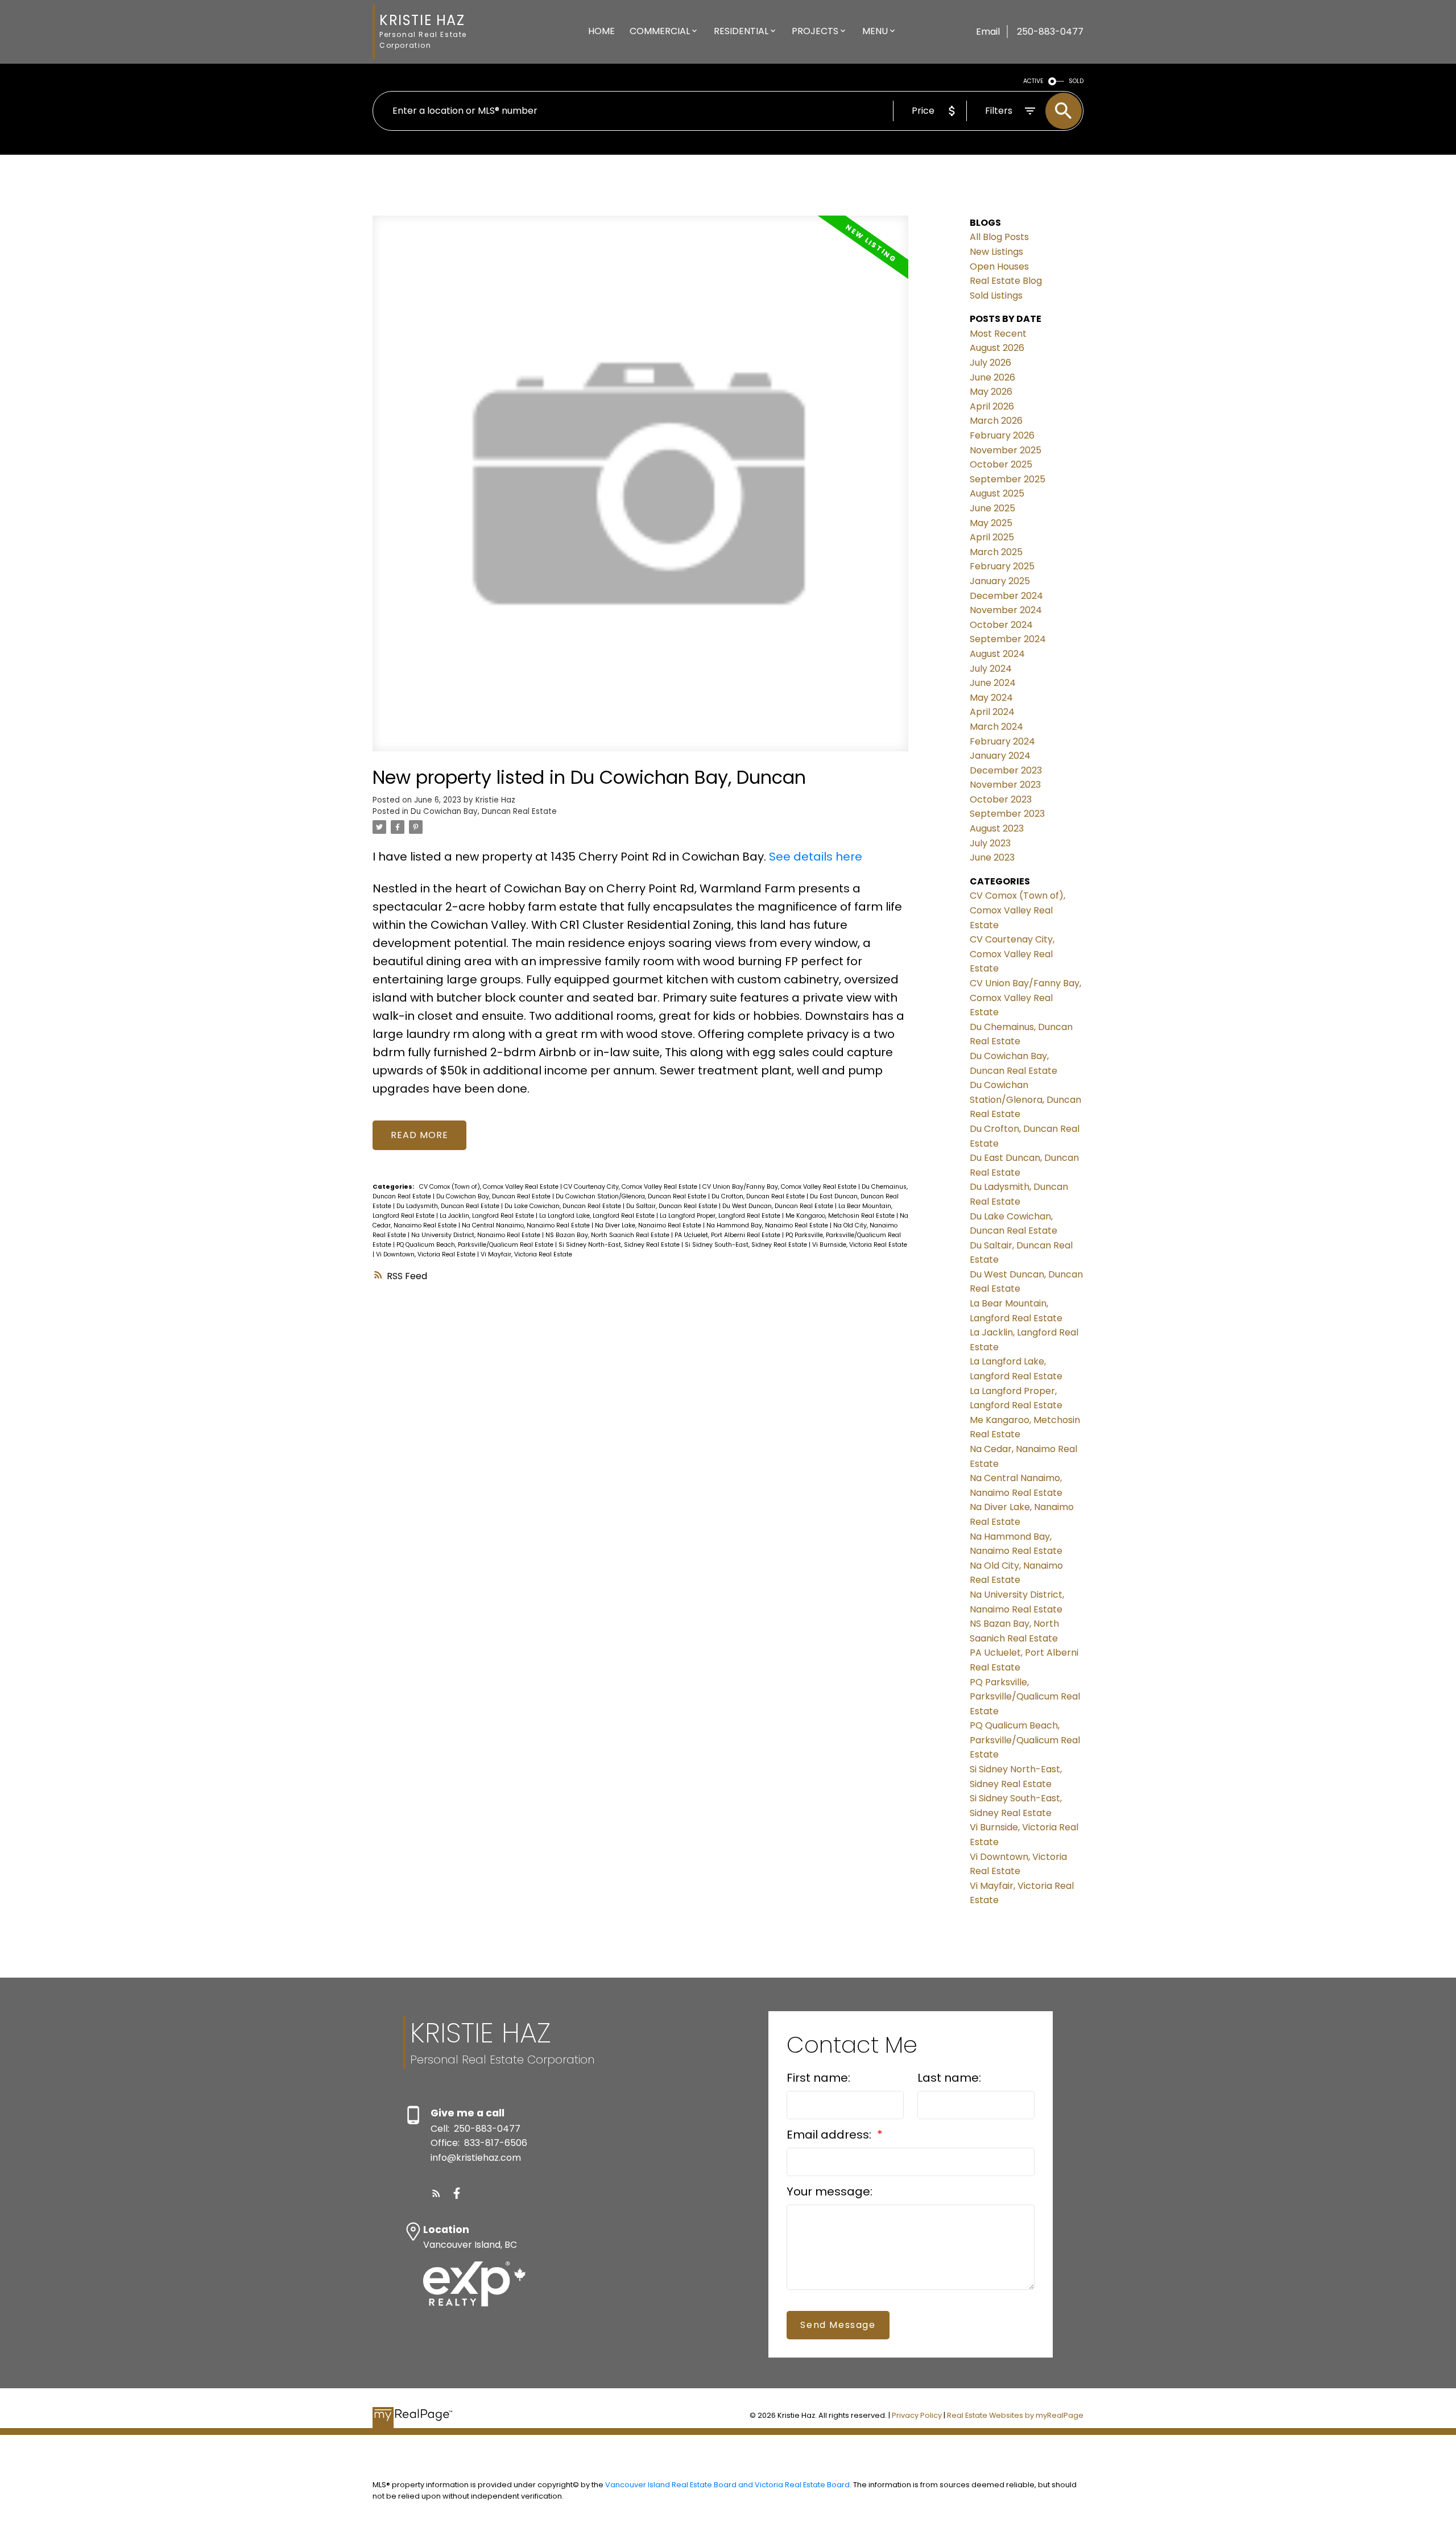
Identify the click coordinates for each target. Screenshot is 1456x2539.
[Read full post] (640, 490)
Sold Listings (996, 295)
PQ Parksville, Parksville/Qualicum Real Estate (1025, 1697)
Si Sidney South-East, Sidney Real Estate (747, 1245)
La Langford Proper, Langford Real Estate (721, 1216)
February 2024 (1002, 741)
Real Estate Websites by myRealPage (1015, 2415)
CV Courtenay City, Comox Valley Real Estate (631, 1187)
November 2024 (1006, 610)
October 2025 (1001, 464)
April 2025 (992, 537)
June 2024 (993, 683)
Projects (815, 31)
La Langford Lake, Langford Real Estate (598, 1216)
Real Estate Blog (1006, 281)
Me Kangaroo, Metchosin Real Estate (841, 1216)
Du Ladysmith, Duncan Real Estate (449, 1206)
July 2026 (990, 363)
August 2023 (997, 828)
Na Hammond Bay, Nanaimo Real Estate (768, 1225)
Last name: (949, 2078)
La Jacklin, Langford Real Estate (488, 1216)
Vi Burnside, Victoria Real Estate (860, 1245)
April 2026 (992, 406)
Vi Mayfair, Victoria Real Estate (526, 1254)
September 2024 (1008, 639)
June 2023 (992, 857)
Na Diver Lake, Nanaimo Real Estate (649, 1225)
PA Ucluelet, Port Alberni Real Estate (728, 1235)
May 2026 (991, 392)
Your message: (830, 2191)
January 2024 (1000, 756)
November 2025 (1006, 450)
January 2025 (1000, 581)
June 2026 (992, 377)
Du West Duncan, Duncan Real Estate (779, 1206)
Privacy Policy (917, 2415)
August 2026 (997, 348)
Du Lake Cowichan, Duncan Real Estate (564, 1206)
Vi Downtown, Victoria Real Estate (427, 1254)
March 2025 (996, 552)
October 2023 (1001, 799)
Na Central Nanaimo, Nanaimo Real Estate (527, 1225)
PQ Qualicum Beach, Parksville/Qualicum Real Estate (476, 1245)
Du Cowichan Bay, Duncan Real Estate (484, 811)
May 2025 (991, 523)
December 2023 (1006, 770)
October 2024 (1001, 625)
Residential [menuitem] (741, 31)
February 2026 (1002, 435)
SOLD (1076, 81)
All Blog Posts (999, 237)
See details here (816, 857)
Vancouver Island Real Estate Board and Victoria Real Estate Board (727, 2485)
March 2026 (996, 421)
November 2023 (1005, 785)
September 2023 (1007, 814)
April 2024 (992, 712)
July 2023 (990, 843)
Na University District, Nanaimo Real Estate (477, 1235)
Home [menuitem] (601, 31)
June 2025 (992, 508)
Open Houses (999, 266)
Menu (875, 31)
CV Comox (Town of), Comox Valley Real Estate (490, 1187)
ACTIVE (1033, 81)
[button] (436, 2193)
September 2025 (1008, 479)
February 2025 (1002, 566)
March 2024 (996, 727)
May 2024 (991, 698)
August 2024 (997, 654)
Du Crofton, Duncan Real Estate (759, 1196)
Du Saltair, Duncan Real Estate (673, 1206)
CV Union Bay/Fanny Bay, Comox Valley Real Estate (780, 1187)
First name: (818, 2078)
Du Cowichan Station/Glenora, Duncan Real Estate (632, 1196)
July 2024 (991, 669)
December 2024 (1006, 596)
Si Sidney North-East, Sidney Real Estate (620, 1245)
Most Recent (998, 334)
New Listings (996, 252)
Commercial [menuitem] (660, 31)
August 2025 (997, 493)
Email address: (830, 2135)
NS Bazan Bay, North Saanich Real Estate (608, 1235)
